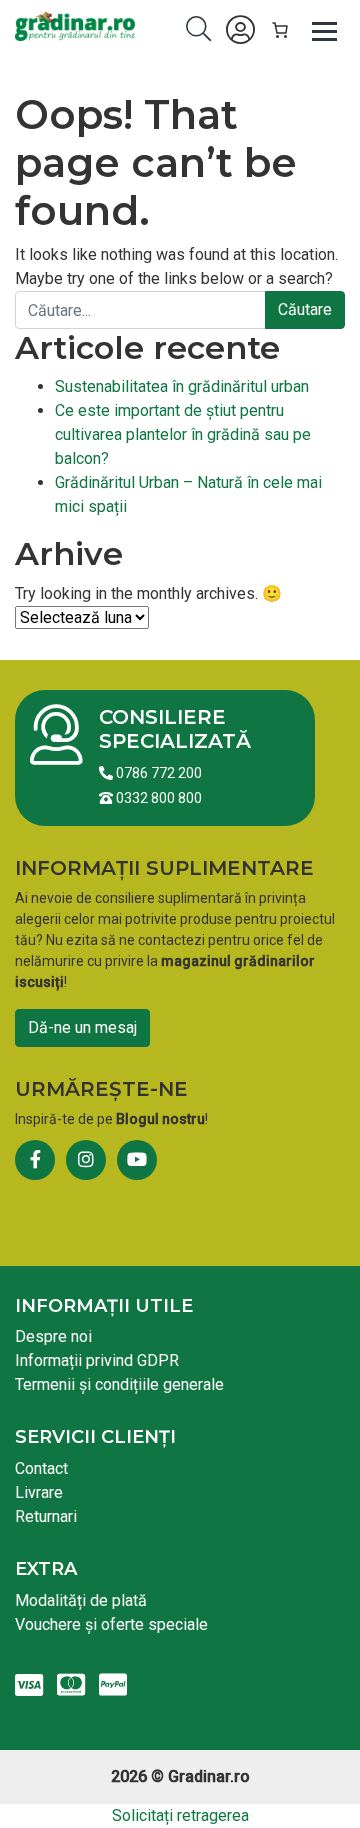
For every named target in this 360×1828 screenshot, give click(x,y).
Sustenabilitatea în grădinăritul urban (182, 386)
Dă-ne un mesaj (82, 1027)
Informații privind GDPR (97, 1360)
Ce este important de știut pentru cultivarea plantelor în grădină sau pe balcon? (183, 434)
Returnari (46, 1516)
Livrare (39, 1492)
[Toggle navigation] (325, 30)
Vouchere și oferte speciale (111, 1624)
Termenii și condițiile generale (119, 1384)
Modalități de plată (81, 1600)
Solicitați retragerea (180, 1815)
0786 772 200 (157, 773)
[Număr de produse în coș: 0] (280, 30)
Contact (41, 1468)
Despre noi (53, 1336)
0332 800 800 (157, 798)
